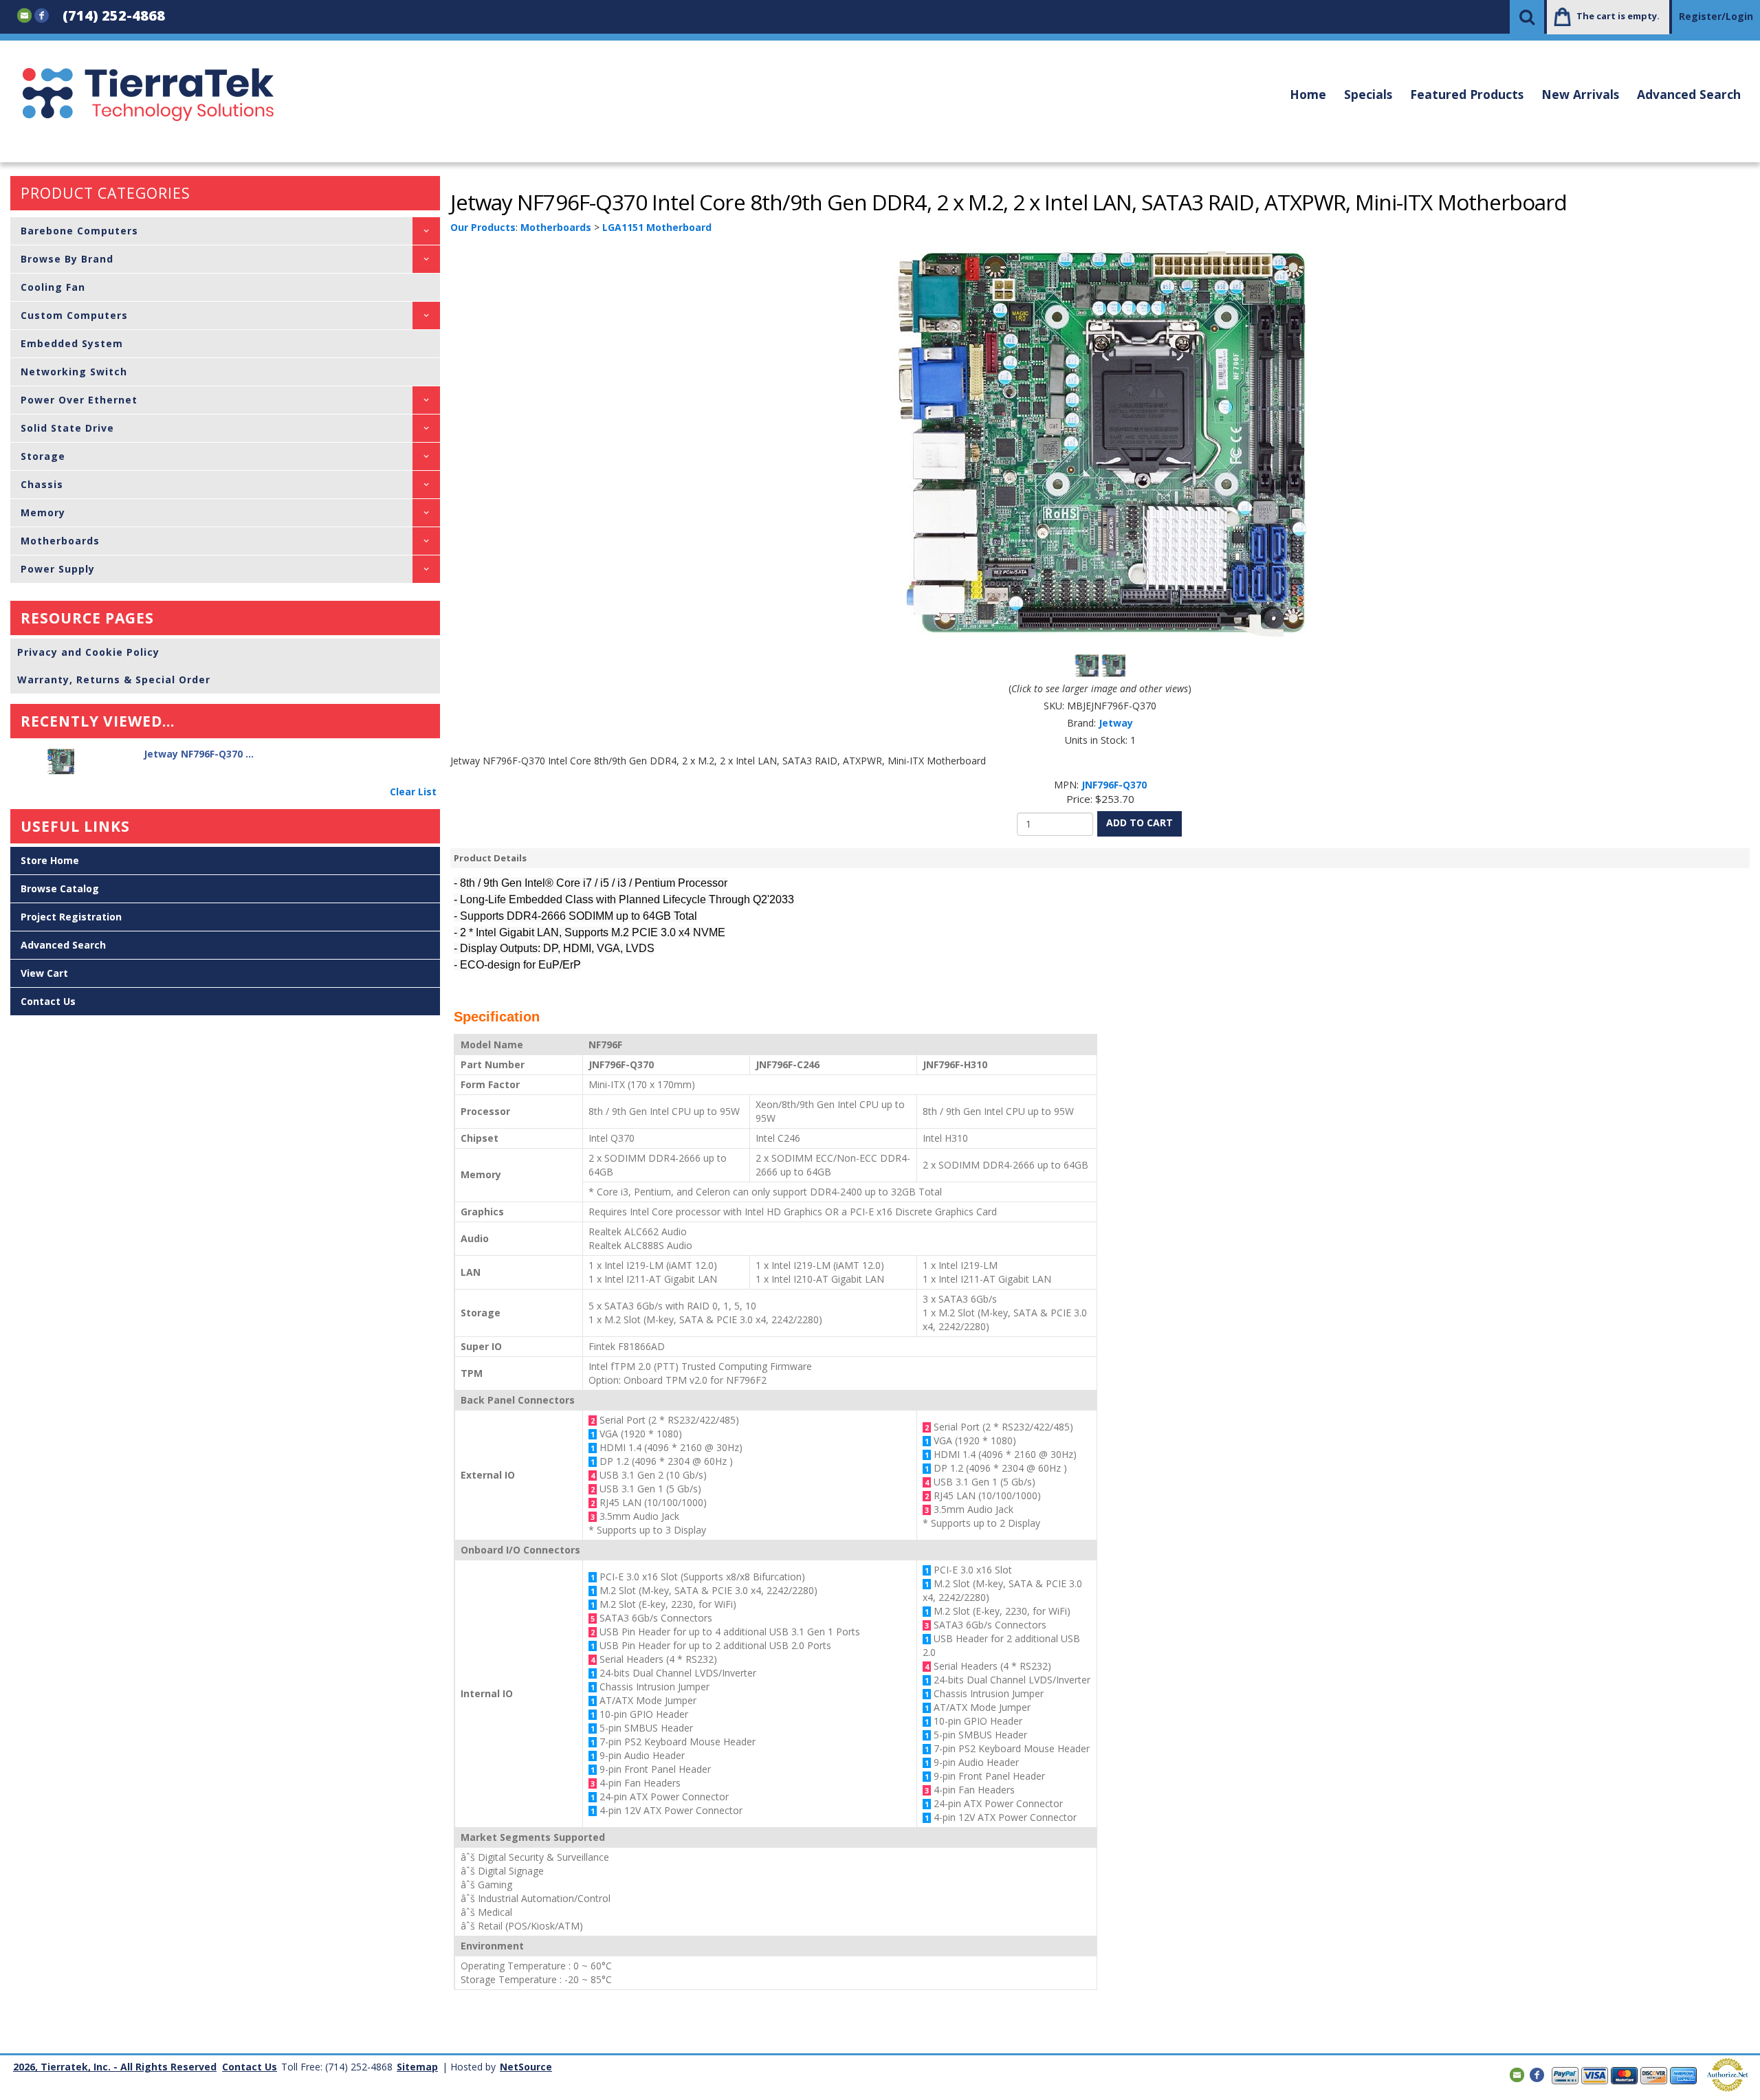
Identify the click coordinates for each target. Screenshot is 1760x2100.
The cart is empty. (1618, 16)
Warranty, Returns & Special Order (114, 679)
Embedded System (72, 343)
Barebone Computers (79, 231)
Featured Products (1467, 94)
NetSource (526, 2067)
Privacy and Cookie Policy (88, 652)
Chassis (42, 484)
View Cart (44, 973)
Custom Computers (74, 315)
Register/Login (1716, 16)
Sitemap (417, 2067)
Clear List (413, 792)
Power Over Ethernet (79, 400)
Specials (1368, 94)
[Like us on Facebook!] (42, 14)
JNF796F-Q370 (1114, 785)
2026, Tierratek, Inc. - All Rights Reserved (115, 2067)
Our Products (483, 227)
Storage (43, 456)
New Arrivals (1580, 94)
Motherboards (60, 541)
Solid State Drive (67, 428)
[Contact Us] (24, 14)
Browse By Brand (67, 259)
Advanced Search (1689, 94)
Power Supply (58, 569)
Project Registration (71, 917)
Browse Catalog (60, 888)
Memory (43, 512)
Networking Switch (74, 372)
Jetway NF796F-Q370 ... (199, 754)
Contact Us (48, 1001)
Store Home (50, 860)
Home (1308, 94)
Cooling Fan (53, 287)
